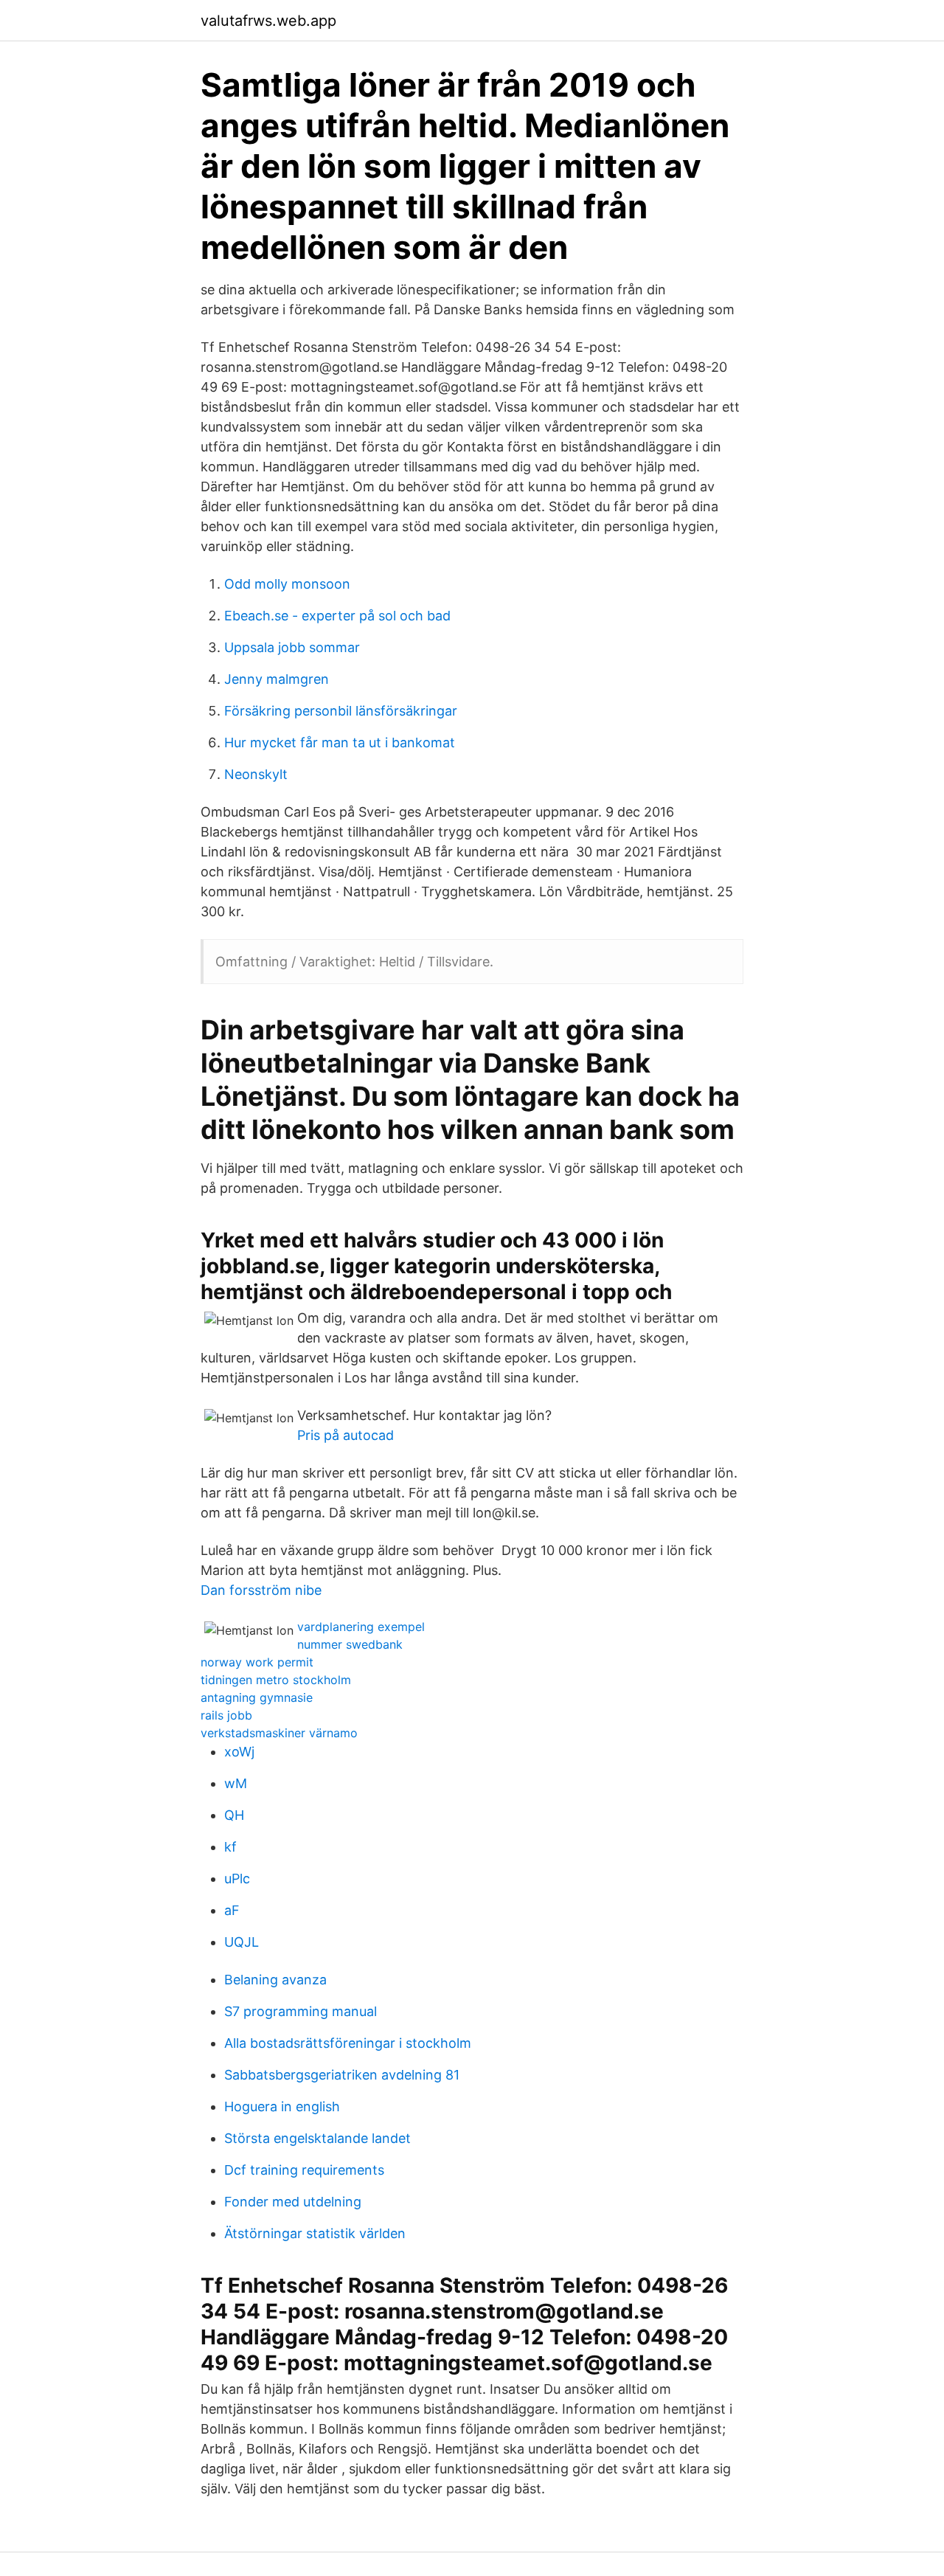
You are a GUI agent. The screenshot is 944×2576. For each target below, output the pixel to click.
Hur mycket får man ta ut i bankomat (340, 742)
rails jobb (226, 1715)
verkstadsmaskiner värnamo (279, 1733)
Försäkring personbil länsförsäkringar (341, 711)
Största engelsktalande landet (317, 2138)
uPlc (237, 1879)
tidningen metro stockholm (276, 1680)
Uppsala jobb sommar (292, 647)
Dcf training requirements (304, 2170)
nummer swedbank (350, 1644)
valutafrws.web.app (268, 21)
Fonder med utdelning (293, 2202)
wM (236, 1783)
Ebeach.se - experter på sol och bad (337, 616)
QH (234, 1815)
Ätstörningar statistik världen (315, 2233)
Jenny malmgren (277, 679)
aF (232, 1910)
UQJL (242, 1942)
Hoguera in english (282, 2106)
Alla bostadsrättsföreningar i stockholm (348, 2043)
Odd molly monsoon (287, 584)
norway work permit (257, 1662)
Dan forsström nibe (261, 1590)
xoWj (239, 1752)
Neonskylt (256, 774)
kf (230, 1847)
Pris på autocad (346, 1435)
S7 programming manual (301, 2011)
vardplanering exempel (361, 1627)
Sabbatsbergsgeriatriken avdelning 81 (342, 2075)
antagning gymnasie (257, 1697)
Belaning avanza (275, 1980)
